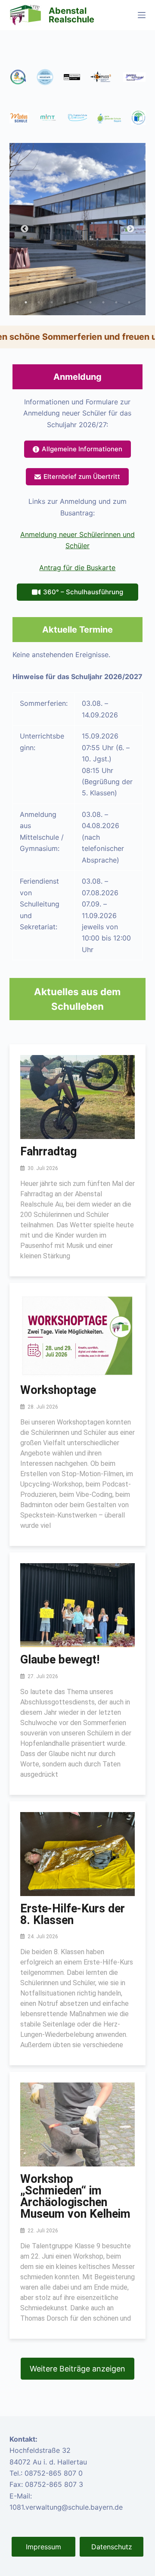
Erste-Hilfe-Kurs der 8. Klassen (73, 1914)
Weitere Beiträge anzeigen (77, 2369)
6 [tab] (90, 302)
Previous (25, 229)
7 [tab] (103, 302)
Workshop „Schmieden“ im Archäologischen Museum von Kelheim (75, 2196)
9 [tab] (129, 302)
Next (130, 229)
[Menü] (142, 15)
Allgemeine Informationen (82, 449)
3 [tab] (52, 302)
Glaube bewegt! (60, 1660)
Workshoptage (58, 1390)
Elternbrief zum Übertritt (82, 476)
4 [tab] (65, 302)
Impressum (43, 2547)
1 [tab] (26, 302)
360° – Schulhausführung (83, 592)
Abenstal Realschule (71, 15)
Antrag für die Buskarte (77, 568)
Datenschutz (112, 2547)
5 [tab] (77, 302)
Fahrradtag (48, 1151)
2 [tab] (39, 302)
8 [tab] (116, 302)
